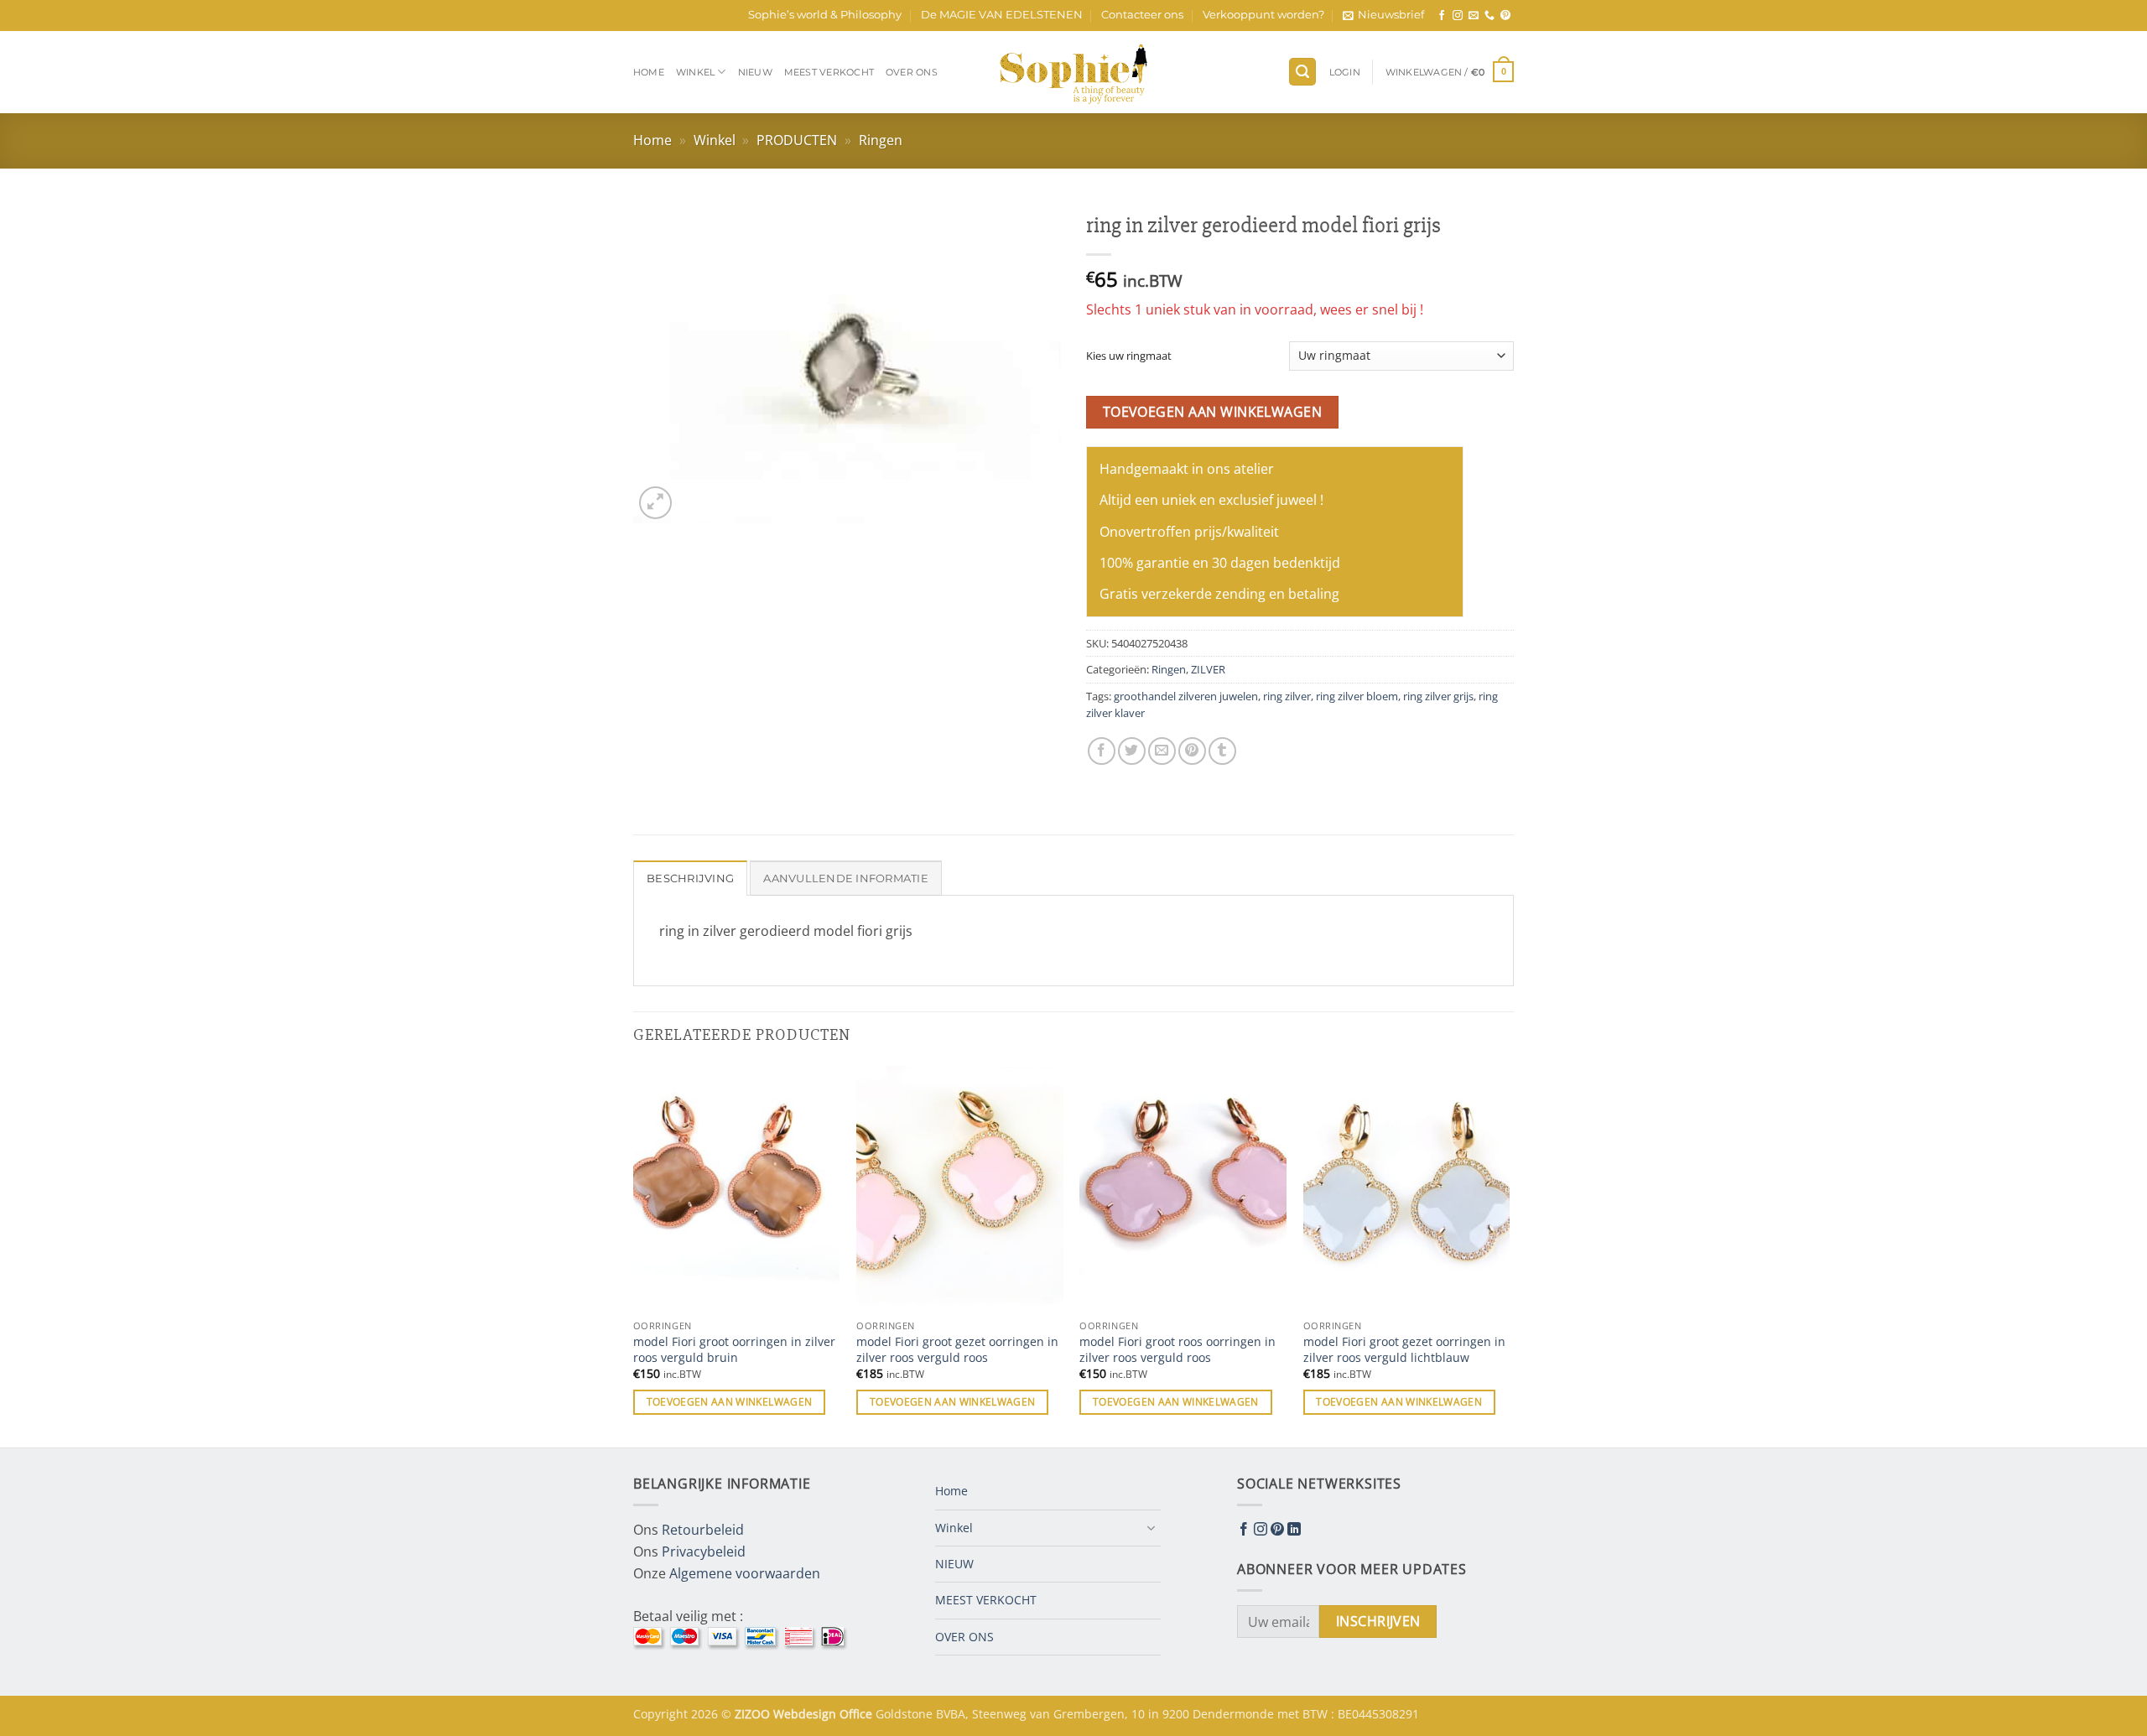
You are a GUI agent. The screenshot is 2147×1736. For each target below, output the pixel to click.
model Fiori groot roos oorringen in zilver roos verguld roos (1177, 1350)
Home (649, 72)
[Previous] (634, 1255)
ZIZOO (754, 1714)
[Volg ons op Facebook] (1442, 16)
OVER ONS (912, 72)
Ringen (881, 140)
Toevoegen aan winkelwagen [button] (730, 1402)
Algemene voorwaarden (745, 1573)
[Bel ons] (1489, 16)
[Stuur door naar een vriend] (1162, 751)
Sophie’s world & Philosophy (825, 15)
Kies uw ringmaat (1129, 356)
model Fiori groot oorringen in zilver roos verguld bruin (734, 1350)
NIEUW (755, 72)
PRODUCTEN (797, 140)
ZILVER (1208, 669)
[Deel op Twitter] (1132, 751)
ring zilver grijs (1438, 696)
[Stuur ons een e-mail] (1474, 16)
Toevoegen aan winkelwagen (1213, 412)
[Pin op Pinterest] (1192, 751)
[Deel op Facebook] (1102, 751)
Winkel (695, 72)
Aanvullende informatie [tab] (846, 878)
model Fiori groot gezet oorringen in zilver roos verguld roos (957, 1350)
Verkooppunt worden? (1263, 15)
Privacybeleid (704, 1551)
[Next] (1509, 1255)
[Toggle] (1151, 1528)
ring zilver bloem (1357, 696)
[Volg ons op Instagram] (1458, 16)
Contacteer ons (1142, 15)
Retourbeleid (703, 1530)
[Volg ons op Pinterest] (1505, 16)
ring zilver (1287, 696)
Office (858, 1714)
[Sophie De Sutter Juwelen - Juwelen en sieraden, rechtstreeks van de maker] (1073, 72)
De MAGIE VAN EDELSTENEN (1002, 15)
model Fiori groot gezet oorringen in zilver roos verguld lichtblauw (1404, 1350)
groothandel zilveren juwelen (1186, 696)
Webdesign (806, 1714)
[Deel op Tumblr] (1222, 751)
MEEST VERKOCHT (829, 72)
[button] (1383, 15)
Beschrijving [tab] (690, 878)
